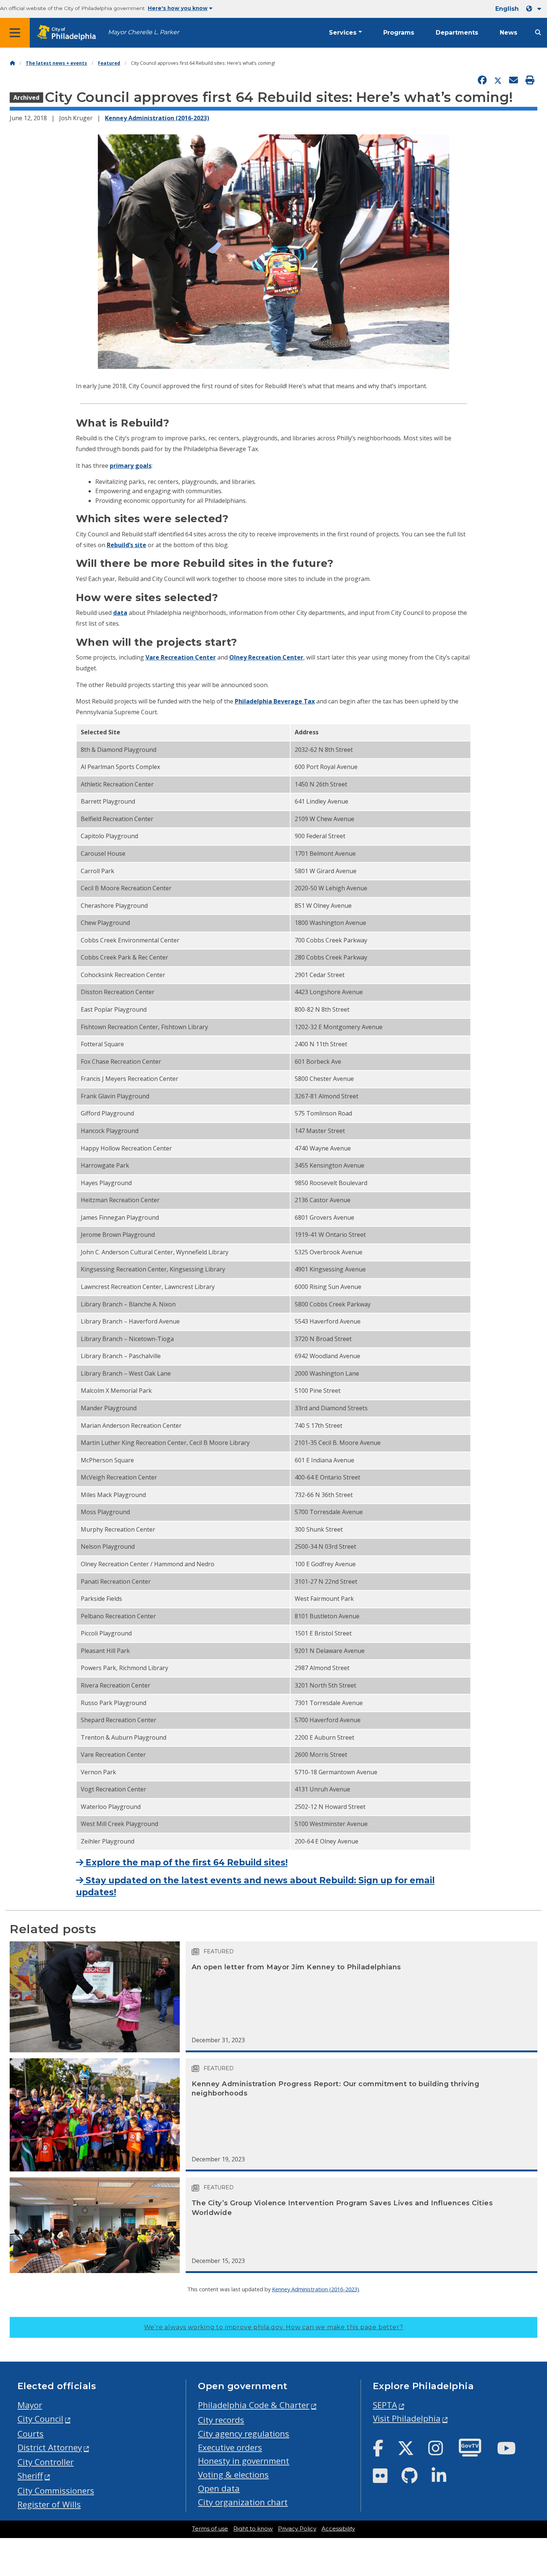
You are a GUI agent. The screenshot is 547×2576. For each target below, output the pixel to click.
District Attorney (50, 2447)
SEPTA (385, 2405)
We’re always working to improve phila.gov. (274, 2327)
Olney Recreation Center (266, 657)
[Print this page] (530, 80)
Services (343, 33)
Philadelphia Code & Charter (254, 2405)
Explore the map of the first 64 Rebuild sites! (185, 1862)
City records (221, 2420)
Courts (31, 2434)
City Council (40, 2419)
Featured (109, 63)
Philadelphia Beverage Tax (275, 701)
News (508, 33)
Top (530, 2443)
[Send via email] (514, 80)
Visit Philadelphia (407, 2418)
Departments (457, 33)
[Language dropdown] (535, 9)
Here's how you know (178, 8)
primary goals (131, 466)
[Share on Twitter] (498, 80)
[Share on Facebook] (482, 80)
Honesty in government (244, 2461)
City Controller (46, 2462)
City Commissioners (56, 2491)
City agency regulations (244, 2434)
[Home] (12, 63)
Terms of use (210, 2529)
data (120, 613)
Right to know (253, 2529)
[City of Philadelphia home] (69, 33)
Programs (399, 33)
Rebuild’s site (127, 545)
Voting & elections (233, 2475)
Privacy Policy (297, 2529)
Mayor (30, 2405)
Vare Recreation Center (181, 657)
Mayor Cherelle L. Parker (143, 32)
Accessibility (338, 2529)
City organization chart (243, 2502)
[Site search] (538, 33)
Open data (219, 2488)
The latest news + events (56, 63)
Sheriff (30, 2476)
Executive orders (230, 2447)
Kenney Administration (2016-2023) (157, 118)
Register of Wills (49, 2504)
